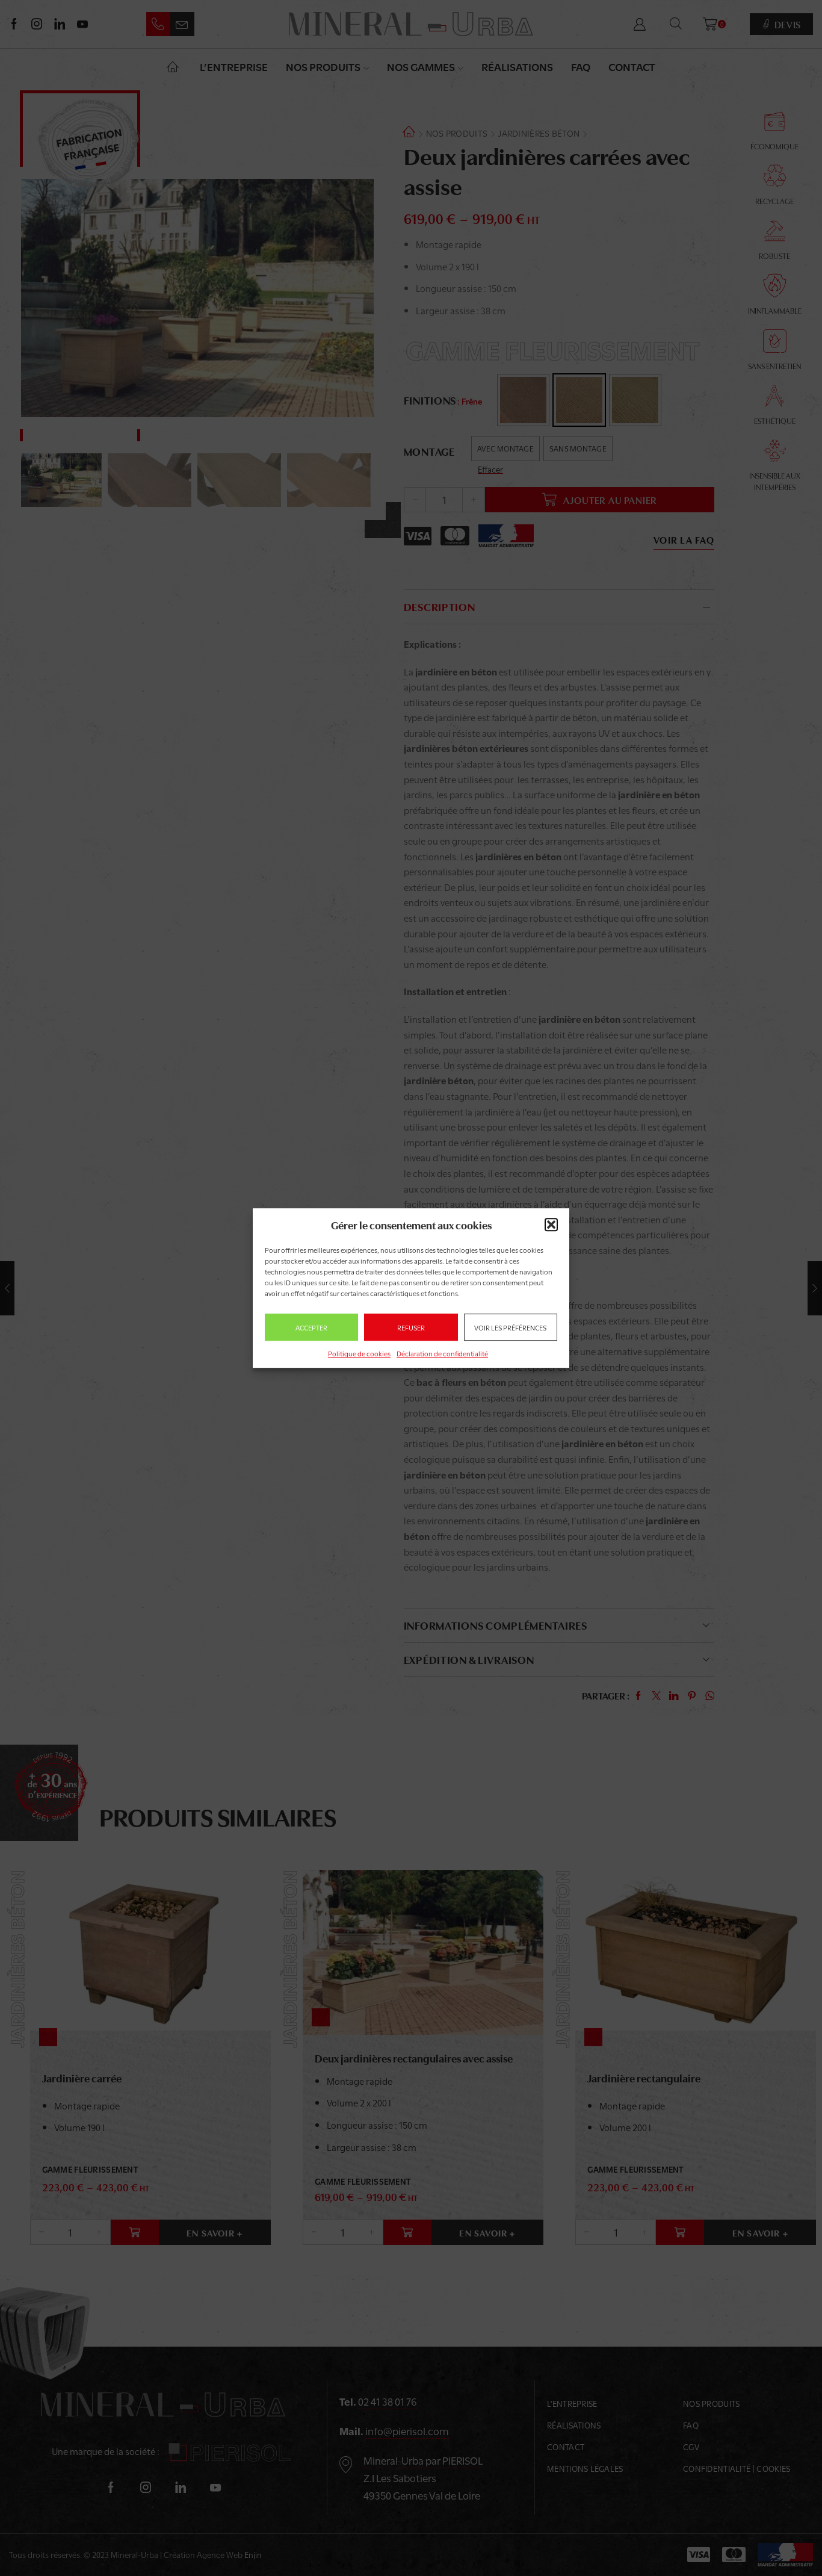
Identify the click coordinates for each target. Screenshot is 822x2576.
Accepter (311, 1327)
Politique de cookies (359, 1353)
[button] (551, 1224)
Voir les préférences (510, 1327)
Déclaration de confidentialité (442, 1353)
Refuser (411, 1327)
